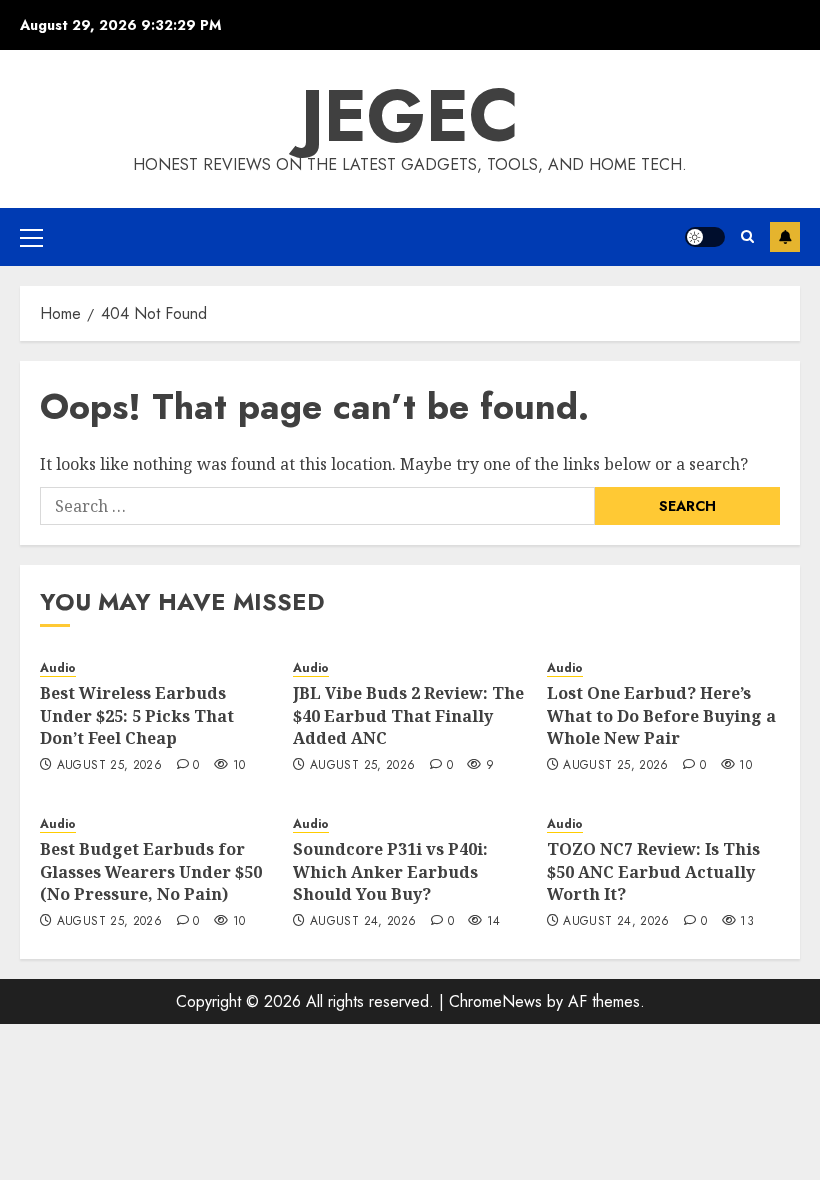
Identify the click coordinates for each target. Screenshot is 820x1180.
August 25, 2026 (109, 766)
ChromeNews (495, 1001)
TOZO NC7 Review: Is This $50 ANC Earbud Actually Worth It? (653, 871)
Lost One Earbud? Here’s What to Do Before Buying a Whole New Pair (661, 715)
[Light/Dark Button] (705, 237)
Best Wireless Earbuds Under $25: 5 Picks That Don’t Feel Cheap (137, 715)
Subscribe (785, 237)
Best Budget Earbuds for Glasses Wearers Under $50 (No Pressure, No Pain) (151, 871)
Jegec (410, 116)
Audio (58, 668)
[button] (31, 237)
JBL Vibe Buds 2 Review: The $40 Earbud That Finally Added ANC (408, 715)
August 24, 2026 (363, 922)
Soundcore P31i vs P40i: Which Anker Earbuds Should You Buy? (390, 871)
